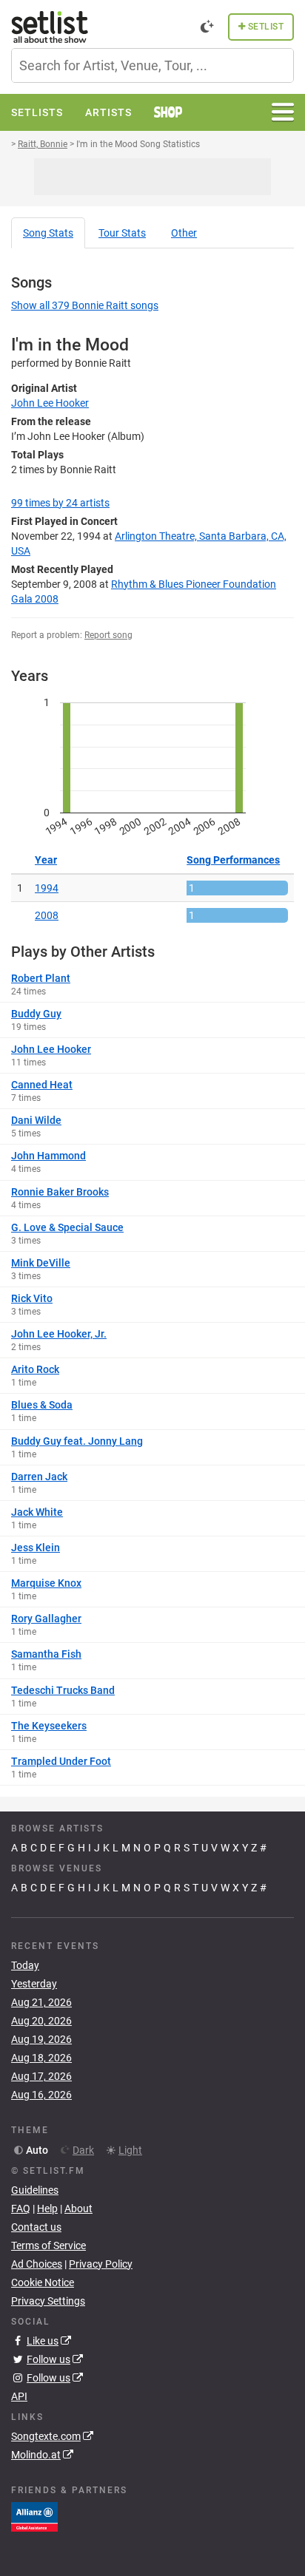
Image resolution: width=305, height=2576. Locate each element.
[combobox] (152, 65)
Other (184, 233)
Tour (122, 233)
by (60, 503)
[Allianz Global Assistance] (34, 2516)
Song (48, 233)
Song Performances (233, 860)
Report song (108, 635)
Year (46, 860)
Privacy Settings (48, 2301)
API (19, 2396)
